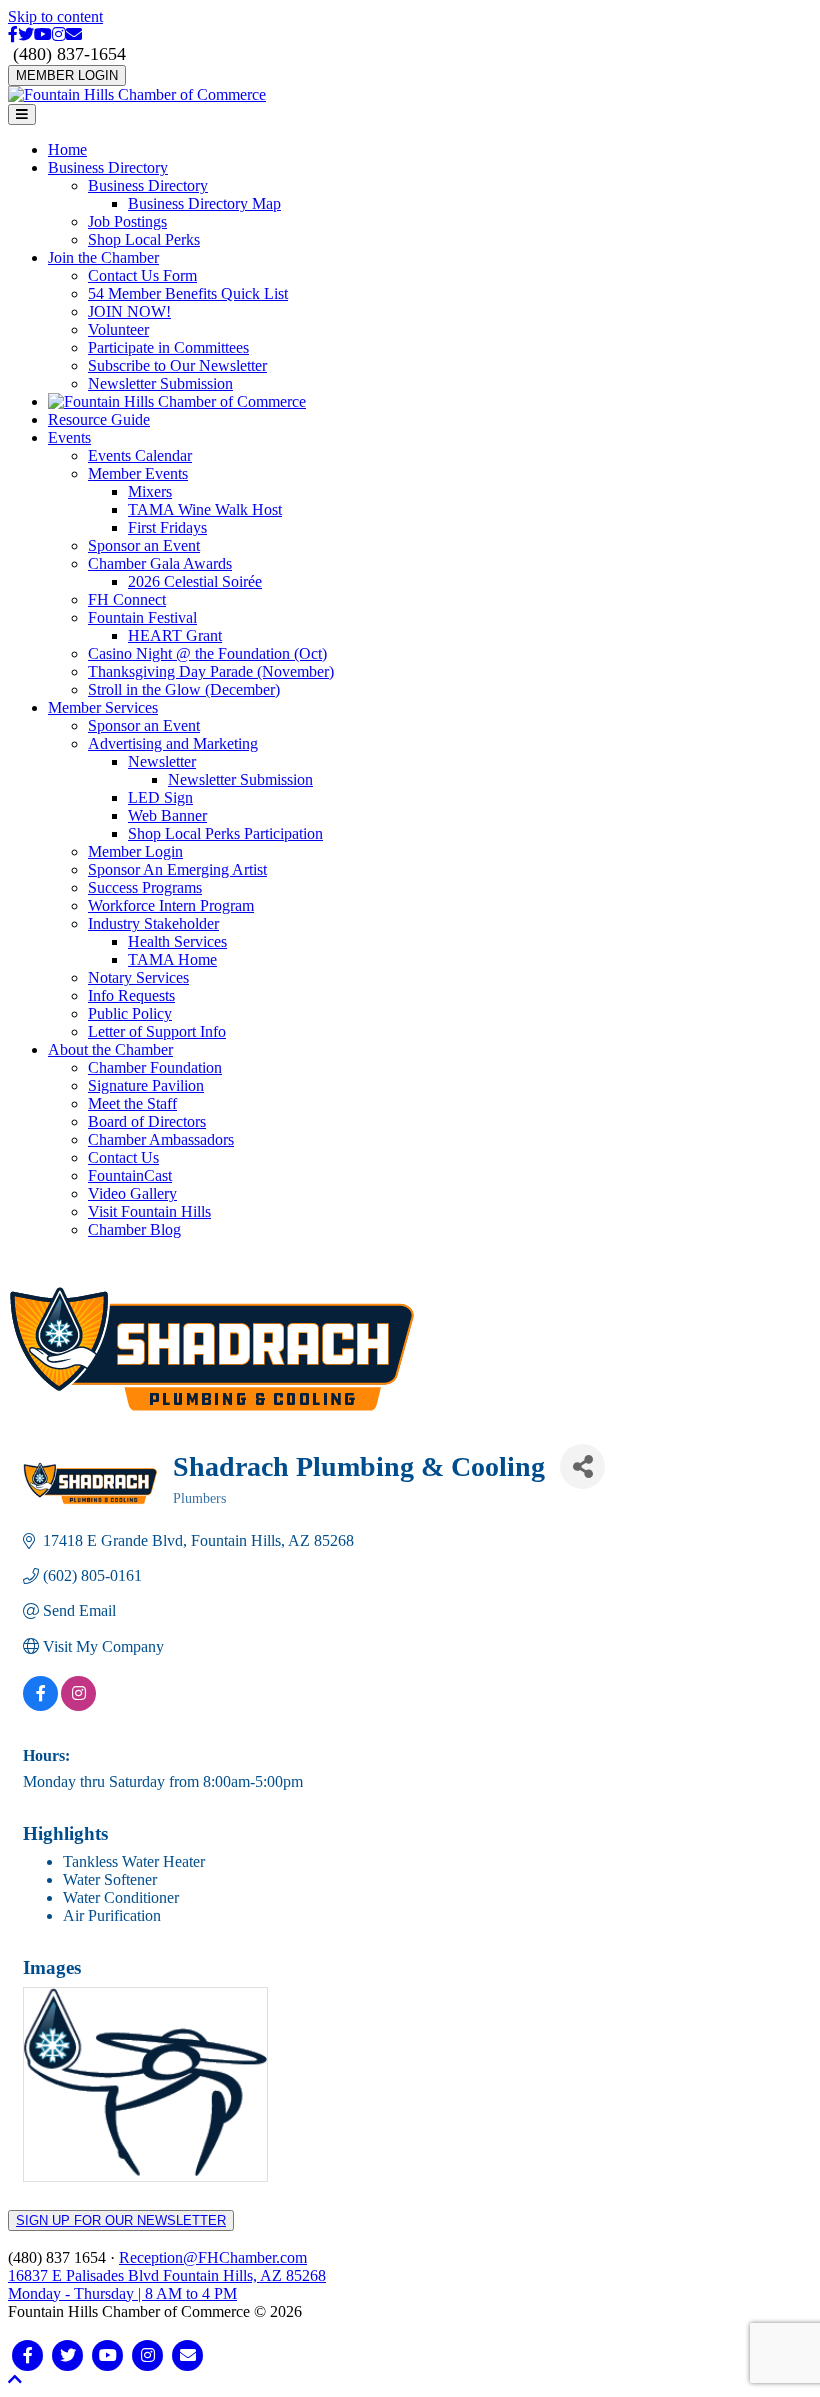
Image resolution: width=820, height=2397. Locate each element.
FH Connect (127, 599)
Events (69, 437)
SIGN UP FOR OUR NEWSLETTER (121, 2220)
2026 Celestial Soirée (195, 581)
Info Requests (131, 995)
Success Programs (145, 887)
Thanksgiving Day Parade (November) (211, 671)
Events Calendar (140, 455)
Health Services (177, 941)
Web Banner (167, 815)
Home (67, 149)
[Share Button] (582, 1466)
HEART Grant (175, 635)
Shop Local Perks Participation (225, 833)
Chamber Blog (134, 1229)
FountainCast (130, 1175)
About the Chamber (110, 1049)
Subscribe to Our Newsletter (177, 365)
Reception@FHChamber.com (213, 2257)
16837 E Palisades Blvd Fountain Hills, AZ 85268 (167, 2284)
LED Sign (160, 797)
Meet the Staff (132, 1103)
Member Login (135, 851)
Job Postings (127, 221)
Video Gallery (132, 1193)
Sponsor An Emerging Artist (177, 869)
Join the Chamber (103, 257)
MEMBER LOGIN (67, 75)
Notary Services (138, 977)
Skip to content (55, 16)
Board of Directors (147, 1121)
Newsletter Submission (160, 383)
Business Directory (108, 167)
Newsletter (162, 761)
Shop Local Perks (144, 239)
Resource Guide (99, 419)
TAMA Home (172, 959)
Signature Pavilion (146, 1085)
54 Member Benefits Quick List (188, 293)
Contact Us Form (142, 275)
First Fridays (167, 527)
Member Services (103, 707)
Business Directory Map (204, 203)
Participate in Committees (168, 347)
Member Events (138, 473)
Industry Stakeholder (153, 923)
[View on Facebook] (40, 1705)
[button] (15, 2379)
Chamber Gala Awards (160, 563)
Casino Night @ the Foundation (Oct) (207, 653)
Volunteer (118, 329)
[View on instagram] (78, 1705)
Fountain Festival (142, 617)
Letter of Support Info (157, 1031)
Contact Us (123, 1157)
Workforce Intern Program (171, 905)
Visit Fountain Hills (149, 1211)
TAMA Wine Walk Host (205, 509)
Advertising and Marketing (173, 743)
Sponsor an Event (144, 545)
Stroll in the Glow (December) (184, 689)
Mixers (150, 491)
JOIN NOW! (129, 311)
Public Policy (130, 1013)
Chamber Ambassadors (161, 1139)
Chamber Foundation (155, 1067)
